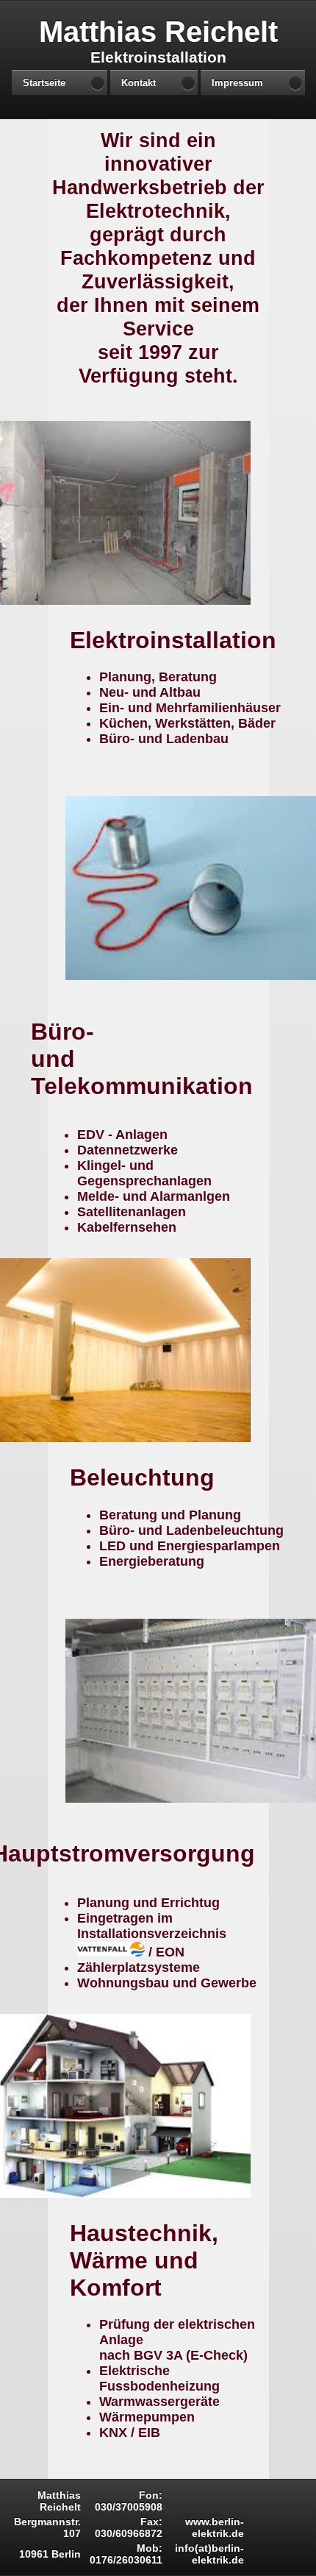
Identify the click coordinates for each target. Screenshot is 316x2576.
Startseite (44, 83)
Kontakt (139, 83)
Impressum (237, 83)
